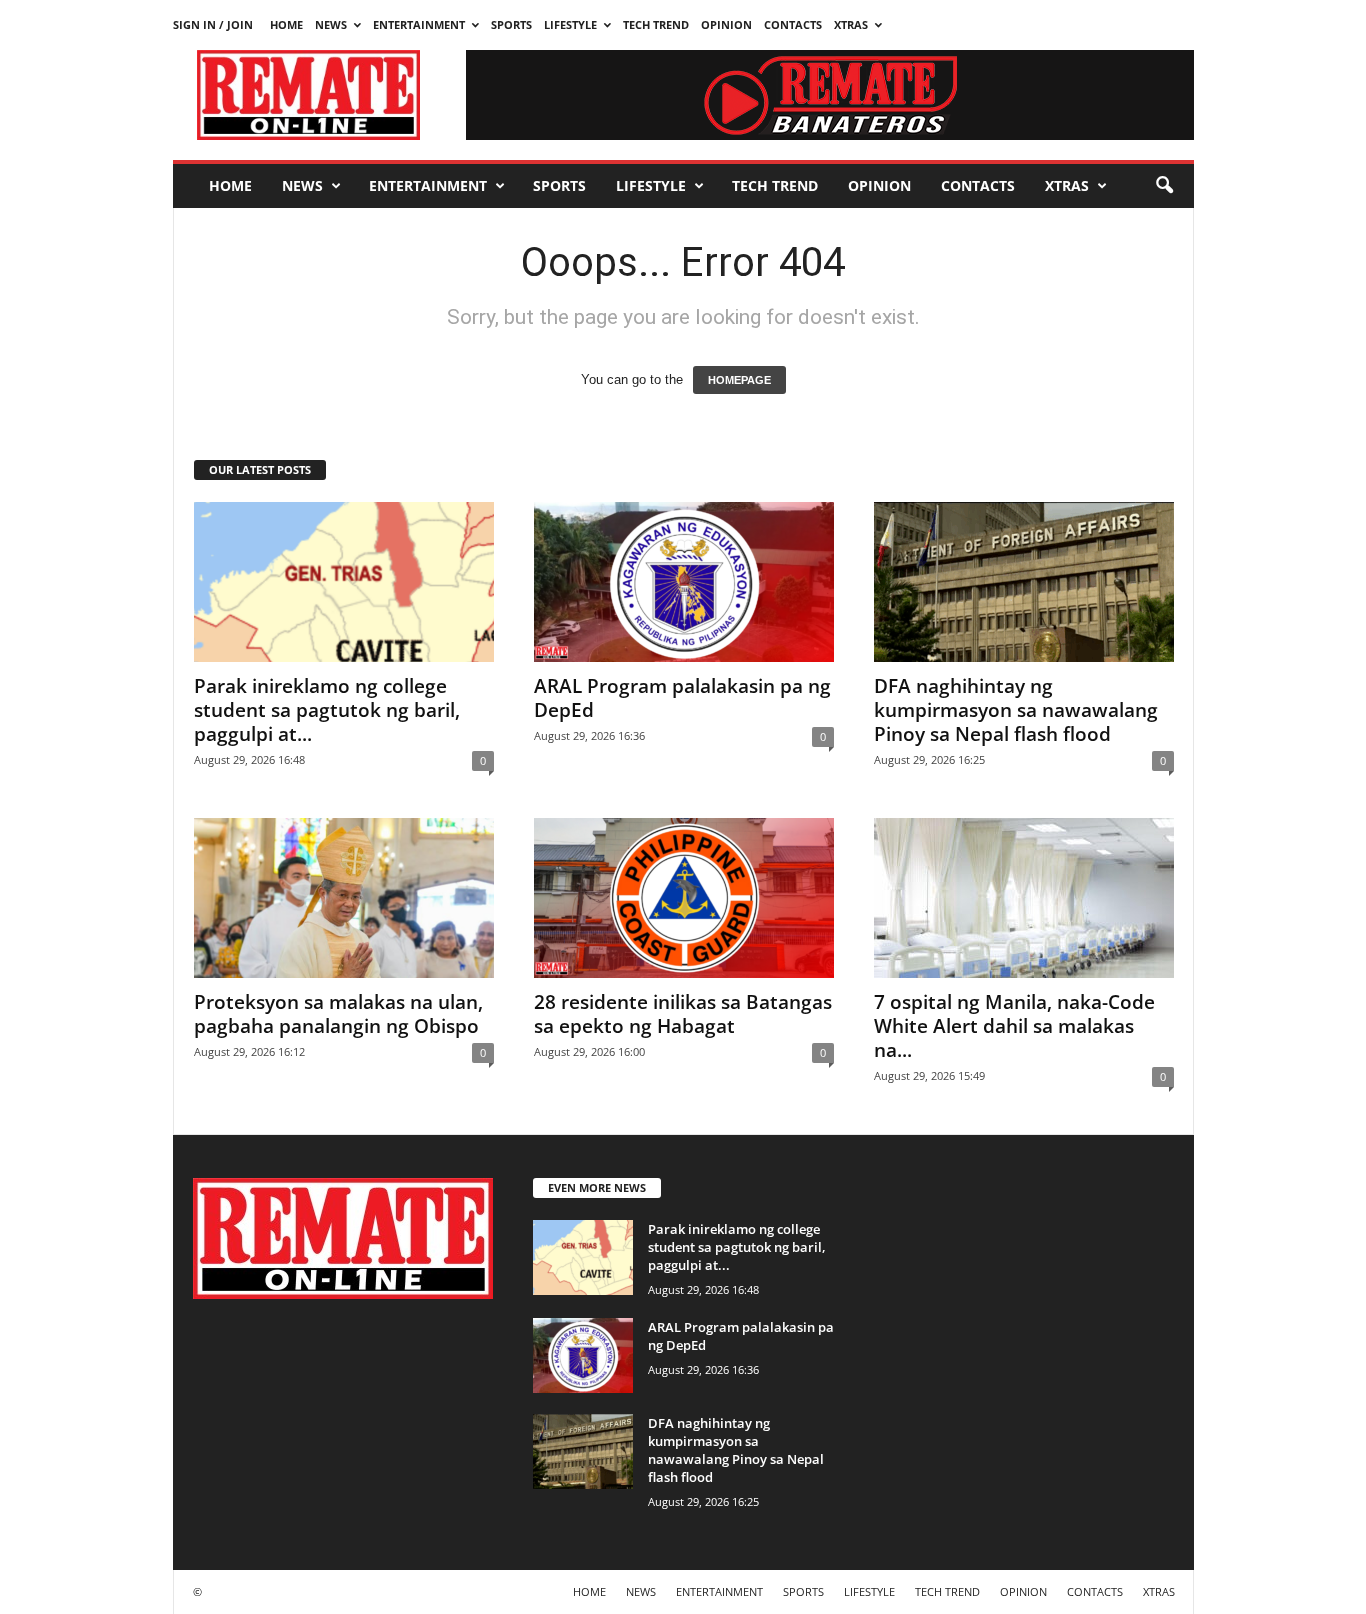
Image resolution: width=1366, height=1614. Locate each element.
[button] (1164, 186)
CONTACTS (793, 24)
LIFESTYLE (570, 24)
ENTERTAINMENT (419, 24)
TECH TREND (656, 24)
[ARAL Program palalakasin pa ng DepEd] (684, 582)
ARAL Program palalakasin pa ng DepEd (682, 698)
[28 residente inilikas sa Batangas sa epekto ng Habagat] (684, 898)
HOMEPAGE (739, 380)
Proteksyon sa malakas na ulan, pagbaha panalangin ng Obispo (338, 1014)
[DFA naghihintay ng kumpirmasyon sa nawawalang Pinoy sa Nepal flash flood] (1024, 582)
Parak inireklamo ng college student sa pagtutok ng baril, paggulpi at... (327, 710)
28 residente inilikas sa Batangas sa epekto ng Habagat (683, 1014)
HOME (286, 24)
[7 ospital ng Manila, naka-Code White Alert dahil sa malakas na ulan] (1024, 898)
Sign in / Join (213, 24)
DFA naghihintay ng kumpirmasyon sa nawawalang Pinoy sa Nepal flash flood (1016, 710)
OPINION (726, 24)
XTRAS (851, 24)
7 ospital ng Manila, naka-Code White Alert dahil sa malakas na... (1014, 1026)
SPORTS (511, 24)
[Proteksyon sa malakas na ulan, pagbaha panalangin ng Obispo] (344, 898)
